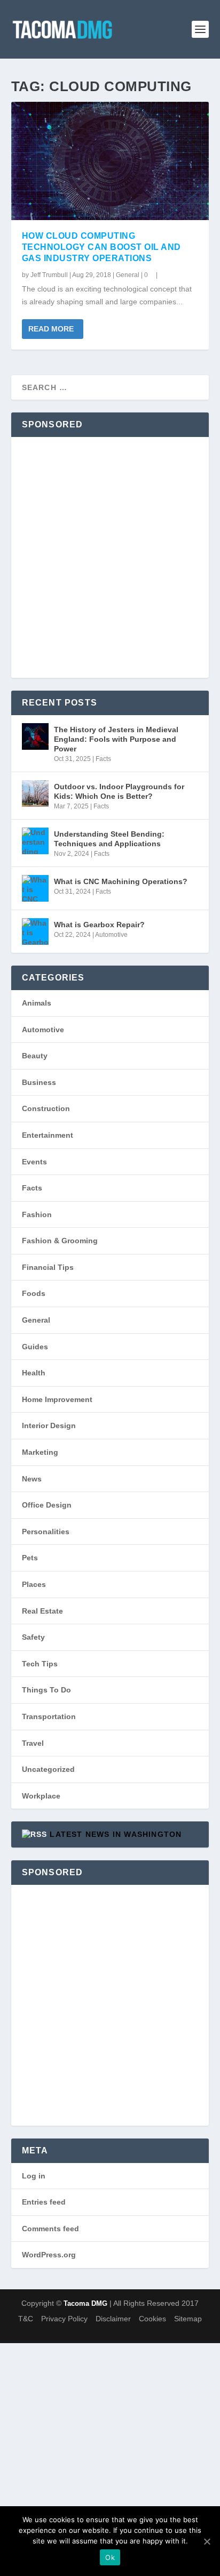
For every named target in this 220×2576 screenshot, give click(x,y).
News (32, 1479)
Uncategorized (48, 1769)
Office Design (47, 1505)
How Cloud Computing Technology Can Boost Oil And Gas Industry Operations (101, 247)
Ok (110, 2557)
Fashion (37, 1214)
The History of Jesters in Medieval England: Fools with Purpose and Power (116, 739)
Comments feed (50, 2229)
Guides (35, 1347)
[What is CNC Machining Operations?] (35, 888)
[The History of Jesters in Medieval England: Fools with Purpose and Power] (35, 736)
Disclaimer (113, 2319)
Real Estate (42, 1611)
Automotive (111, 935)
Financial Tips (48, 1267)
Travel (33, 1743)
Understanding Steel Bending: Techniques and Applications (109, 839)
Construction (46, 1108)
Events (34, 1162)
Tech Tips (40, 1664)
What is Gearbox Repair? (99, 925)
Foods (34, 1293)
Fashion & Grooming (60, 1241)
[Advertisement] (110, 557)
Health (34, 1373)
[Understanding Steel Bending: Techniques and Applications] (35, 841)
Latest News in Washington (116, 1834)
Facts (103, 759)
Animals (37, 1003)
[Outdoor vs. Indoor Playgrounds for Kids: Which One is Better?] (35, 793)
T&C (26, 2319)
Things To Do (46, 1690)
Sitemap (188, 2319)
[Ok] (207, 2541)
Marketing (40, 1452)
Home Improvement (57, 1399)
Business (39, 1082)
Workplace (41, 1796)
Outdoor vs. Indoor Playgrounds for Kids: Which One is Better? (119, 791)
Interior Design (49, 1425)
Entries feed (44, 2202)
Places (34, 1584)
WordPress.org (49, 2255)
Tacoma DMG (85, 2303)
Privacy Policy (64, 2319)
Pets (30, 1558)
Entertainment (48, 1135)
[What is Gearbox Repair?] (35, 931)
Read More (51, 329)
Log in (34, 2176)
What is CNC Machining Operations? (121, 881)
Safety (33, 1637)
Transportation (49, 1716)
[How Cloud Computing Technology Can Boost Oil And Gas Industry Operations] (110, 161)
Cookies (152, 2319)
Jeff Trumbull (49, 275)
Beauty (35, 1056)
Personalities (46, 1532)
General (128, 275)
